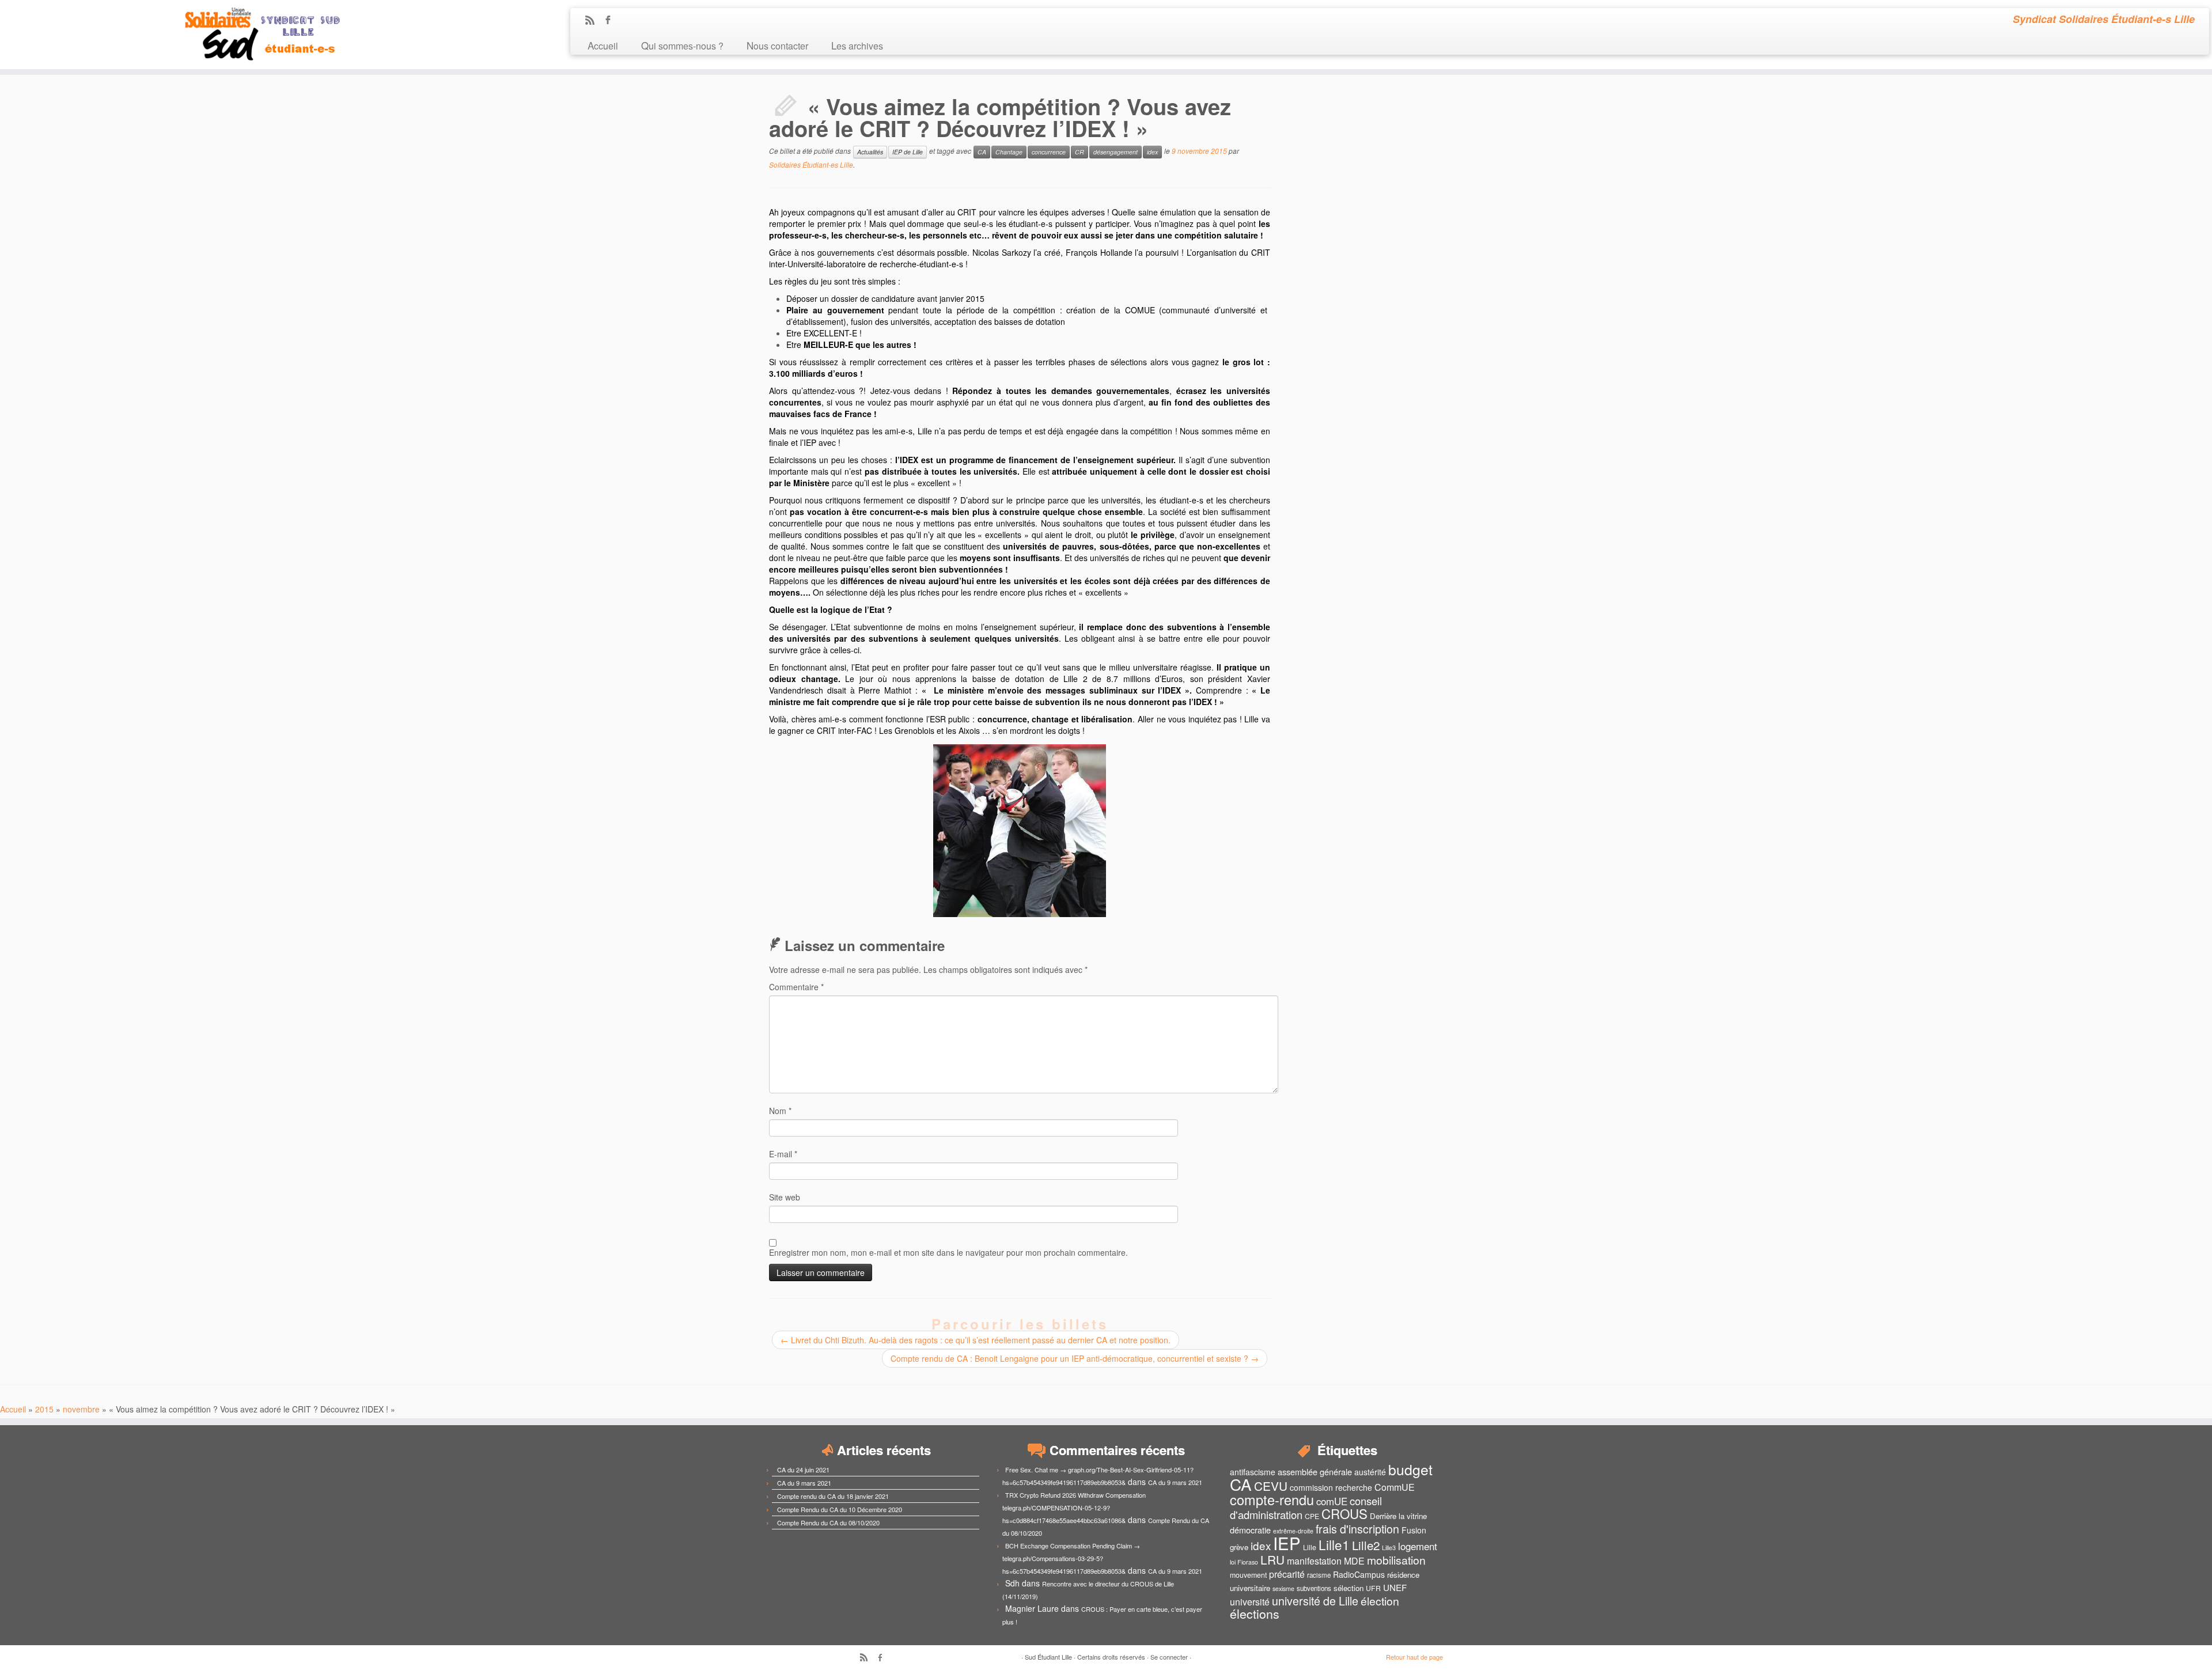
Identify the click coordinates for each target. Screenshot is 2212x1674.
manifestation (1314, 1561)
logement (1418, 1546)
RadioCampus (1359, 1574)
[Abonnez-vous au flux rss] (594, 21)
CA (982, 152)
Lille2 (1366, 1545)
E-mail (783, 1154)
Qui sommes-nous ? (682, 45)
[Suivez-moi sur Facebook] (611, 21)
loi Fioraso (1244, 1562)
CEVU (1271, 1486)
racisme (1319, 1575)
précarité (1287, 1574)
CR (1080, 152)
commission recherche (1331, 1487)
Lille (1310, 1547)
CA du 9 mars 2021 (804, 1483)
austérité (1370, 1472)
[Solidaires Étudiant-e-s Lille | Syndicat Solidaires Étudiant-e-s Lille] (255, 35)
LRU (1272, 1559)
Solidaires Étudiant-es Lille (811, 164)
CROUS (1344, 1513)
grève (1239, 1547)
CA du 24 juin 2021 (803, 1470)
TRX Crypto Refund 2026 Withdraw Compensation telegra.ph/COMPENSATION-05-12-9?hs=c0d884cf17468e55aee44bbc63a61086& (1074, 1508)
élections (1255, 1614)
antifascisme (1253, 1472)
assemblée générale (1315, 1472)
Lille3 (1389, 1548)
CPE (1312, 1516)
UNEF (1395, 1587)
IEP (1287, 1543)
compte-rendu (1272, 1499)
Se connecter (1169, 1657)
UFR (1373, 1588)
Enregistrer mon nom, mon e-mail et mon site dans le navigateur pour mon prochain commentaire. (948, 1252)
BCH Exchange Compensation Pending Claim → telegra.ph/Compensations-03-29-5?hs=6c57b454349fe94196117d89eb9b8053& (1071, 1558)
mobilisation (1396, 1560)
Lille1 (1334, 1544)
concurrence (1049, 152)
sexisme (1283, 1588)
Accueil (603, 45)
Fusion (1414, 1530)
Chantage (1009, 152)
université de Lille (1315, 1601)
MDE (1354, 1561)
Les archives (857, 45)
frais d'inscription (1357, 1529)
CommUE (1395, 1487)
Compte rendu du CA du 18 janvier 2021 (833, 1496)
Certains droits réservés (1111, 1657)
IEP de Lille (908, 152)
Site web (785, 1197)
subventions (1314, 1588)
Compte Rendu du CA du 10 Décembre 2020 (840, 1509)
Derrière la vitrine (1398, 1516)
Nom (780, 1111)
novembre (81, 1409)
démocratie (1250, 1530)
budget (1410, 1469)
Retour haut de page (1414, 1657)
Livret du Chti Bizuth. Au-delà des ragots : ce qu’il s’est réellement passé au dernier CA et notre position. (976, 1340)
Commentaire (796, 987)
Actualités (870, 152)
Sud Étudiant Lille (1048, 1657)
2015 (44, 1409)
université (1250, 1602)
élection (1380, 1601)
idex (1152, 152)
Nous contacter (777, 45)
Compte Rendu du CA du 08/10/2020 (828, 1522)
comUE (1332, 1501)
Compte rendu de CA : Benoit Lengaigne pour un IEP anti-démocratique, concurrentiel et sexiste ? (1075, 1358)
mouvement (1248, 1575)
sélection (1349, 1588)
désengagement (1116, 152)
